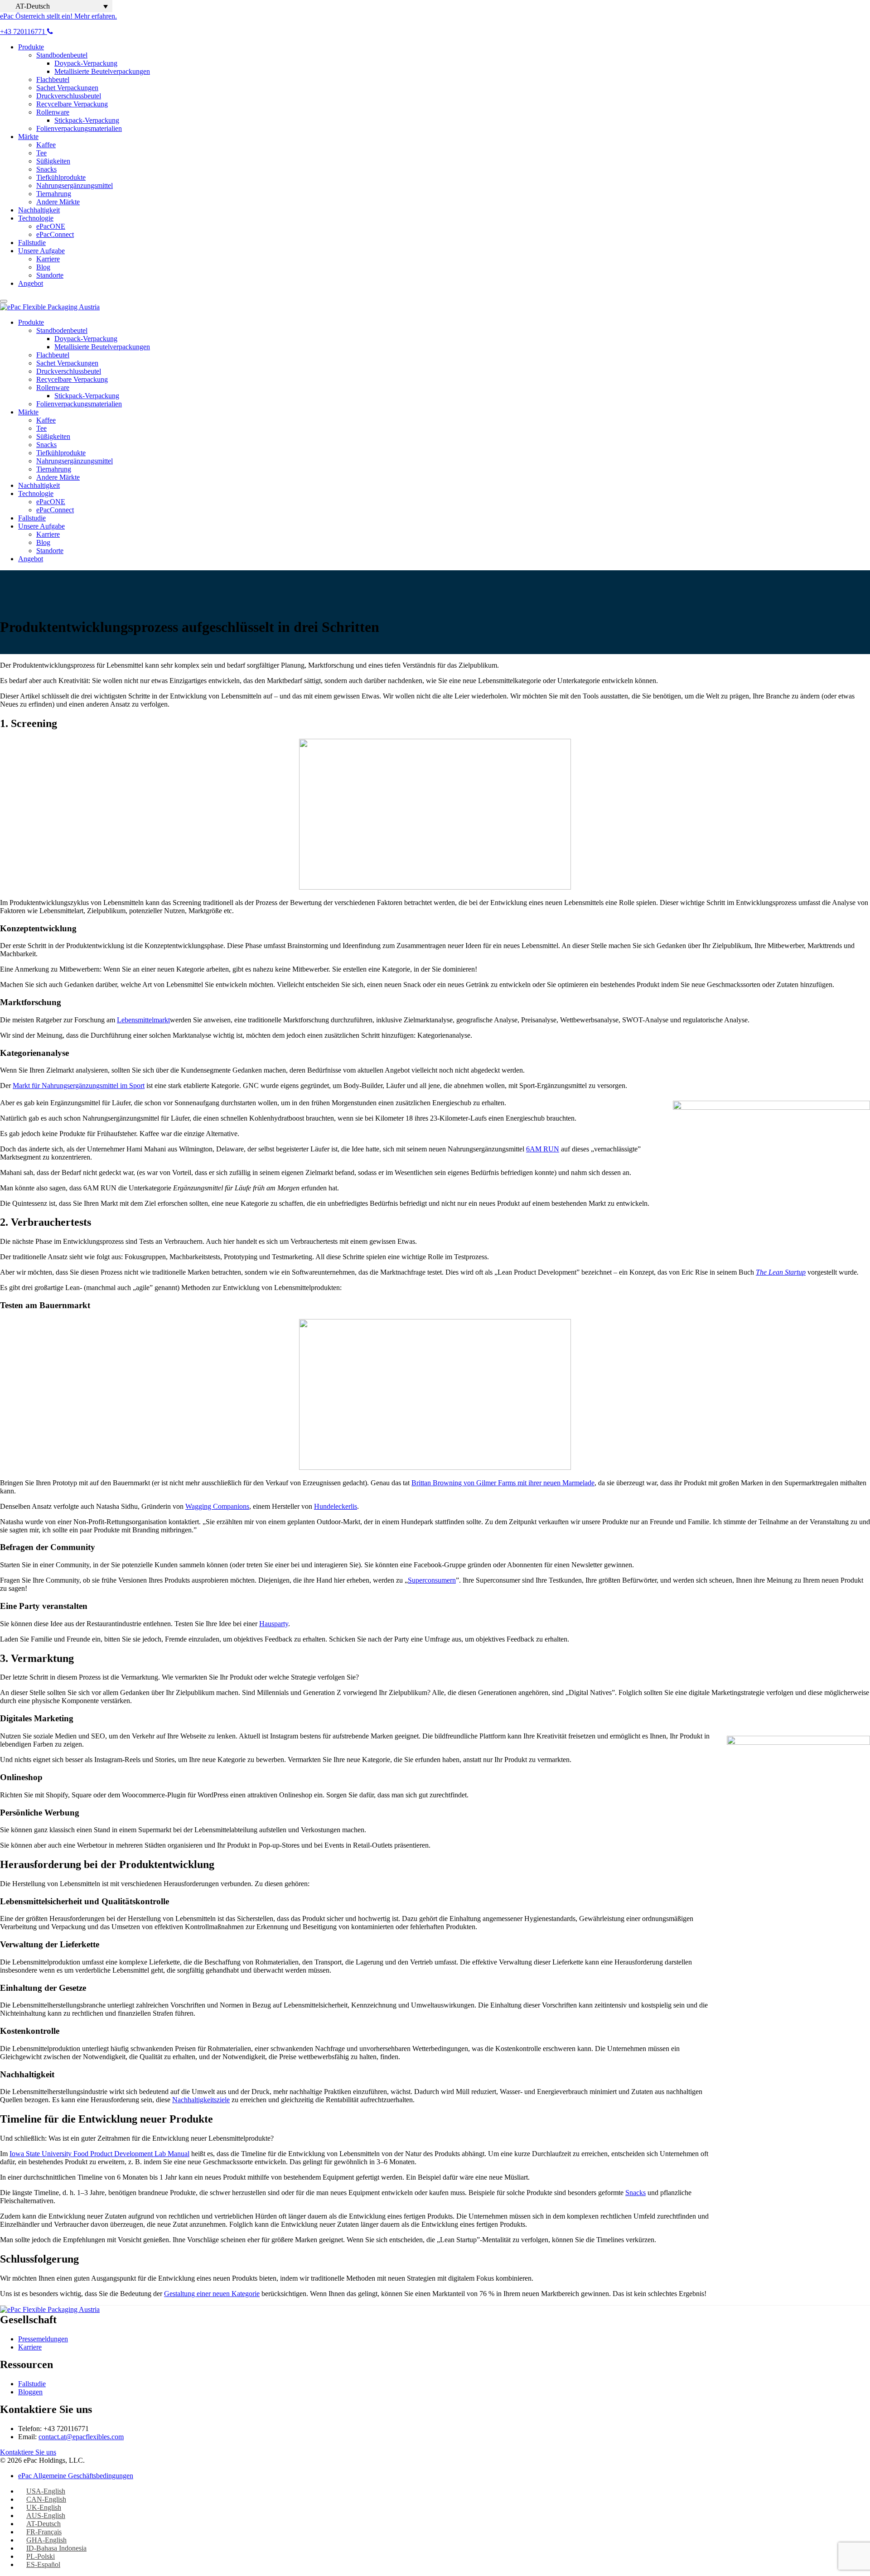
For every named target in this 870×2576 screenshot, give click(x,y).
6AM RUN (543, 1149)
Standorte (50, 275)
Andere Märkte (58, 202)
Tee (41, 153)
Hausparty (274, 1624)
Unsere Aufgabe (41, 251)
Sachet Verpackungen (67, 88)
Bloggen (30, 2392)
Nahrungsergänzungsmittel (75, 185)
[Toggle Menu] (4, 301)
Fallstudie (32, 243)
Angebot (31, 283)
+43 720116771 (24, 31)
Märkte (28, 137)
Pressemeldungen (43, 2339)
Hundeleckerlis (336, 1506)
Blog (43, 267)
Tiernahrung (54, 194)
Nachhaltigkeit (39, 210)
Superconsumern (432, 1580)
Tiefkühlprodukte (61, 177)
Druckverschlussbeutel (69, 96)
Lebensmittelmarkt (143, 1020)
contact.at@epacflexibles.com (81, 2437)
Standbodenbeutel (62, 55)
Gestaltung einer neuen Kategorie (212, 2294)
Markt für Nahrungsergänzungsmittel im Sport (79, 1086)
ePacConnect (55, 234)
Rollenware (53, 112)
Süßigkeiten (53, 161)
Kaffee (46, 145)
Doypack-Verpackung (86, 63)
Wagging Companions (217, 1506)
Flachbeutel (53, 79)
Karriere (48, 259)
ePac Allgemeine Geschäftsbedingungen (76, 2476)
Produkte (31, 47)
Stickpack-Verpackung (87, 120)
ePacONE (51, 226)
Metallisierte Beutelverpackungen (102, 71)
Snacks (46, 169)
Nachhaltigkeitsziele (201, 2100)
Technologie (36, 218)
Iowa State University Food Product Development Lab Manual (99, 2154)
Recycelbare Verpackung (72, 104)
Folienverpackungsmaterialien (79, 128)
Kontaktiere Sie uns (28, 2452)
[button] (56, 6)
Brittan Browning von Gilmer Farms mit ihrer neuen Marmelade (503, 1483)
